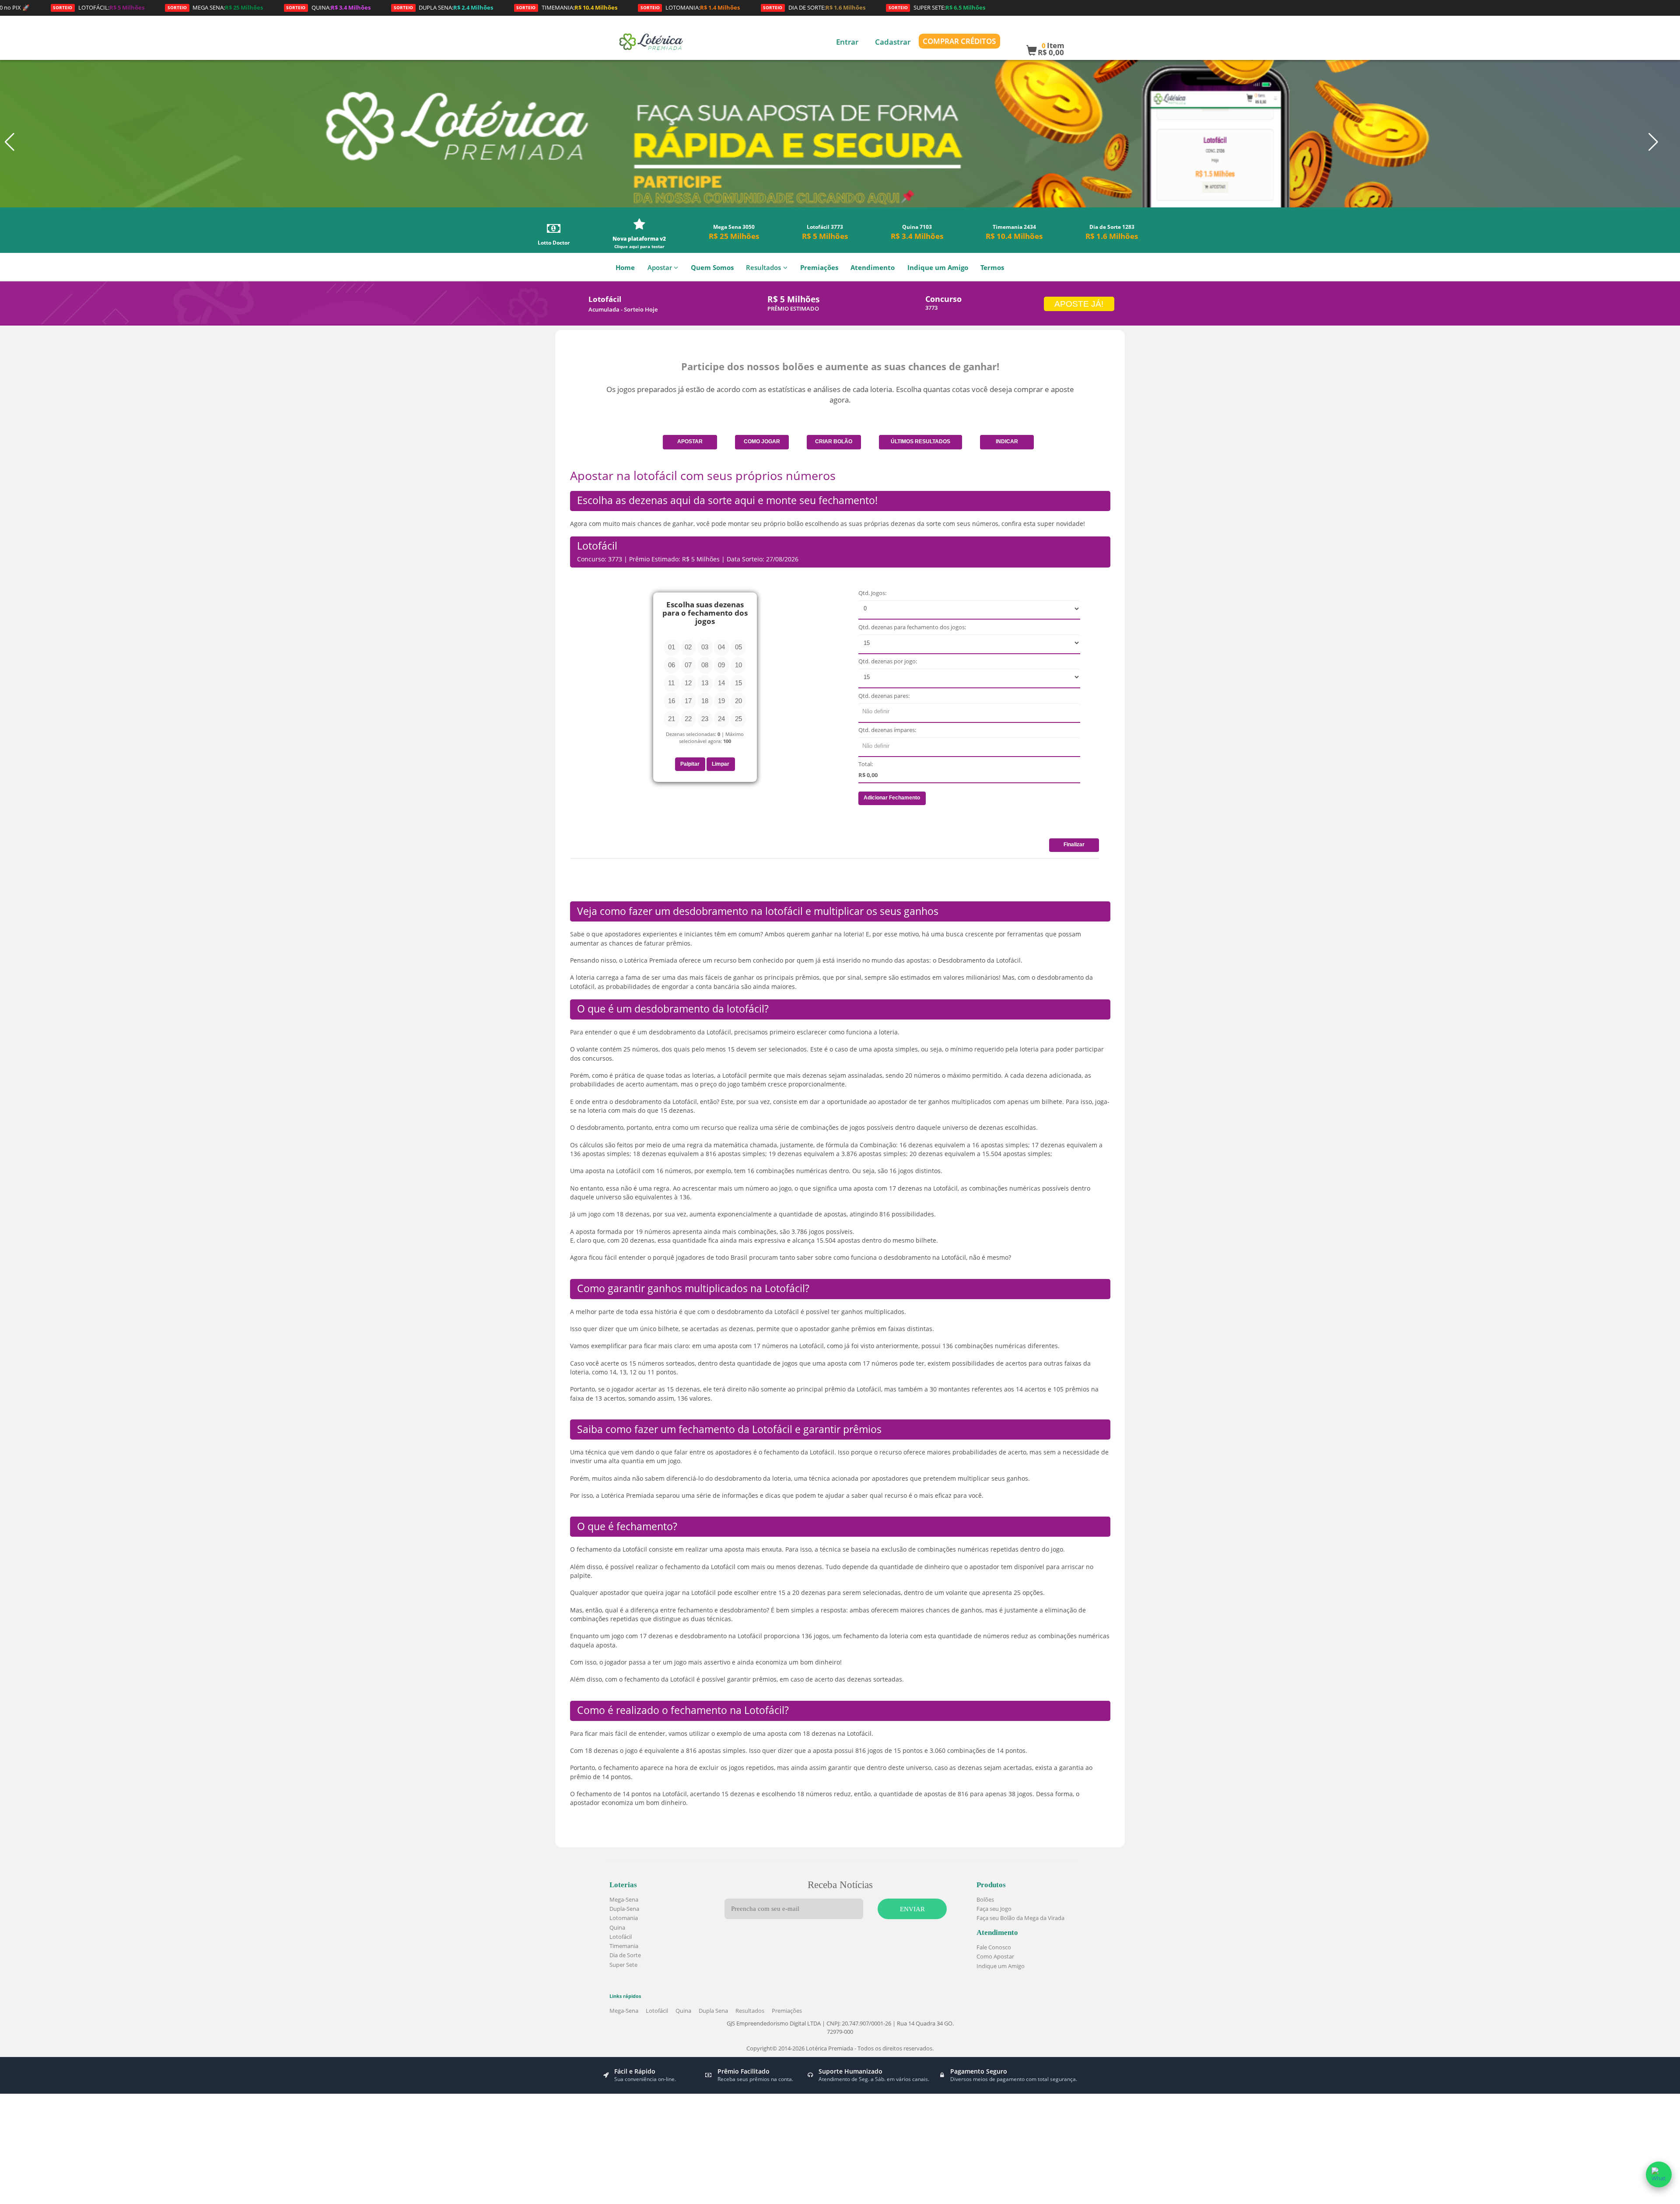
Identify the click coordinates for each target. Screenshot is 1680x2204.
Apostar (660, 268)
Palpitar (690, 764)
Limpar (721, 764)
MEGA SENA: (115, 7)
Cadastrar (893, 42)
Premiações (819, 268)
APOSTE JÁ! (1079, 304)
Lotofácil (621, 1937)
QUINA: (229, 7)
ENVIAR (912, 1909)
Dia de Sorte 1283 (1112, 232)
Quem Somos (712, 268)
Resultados (763, 268)
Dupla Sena (713, 2011)
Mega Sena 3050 (734, 232)
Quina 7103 (917, 232)
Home (625, 268)
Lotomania (624, 1918)
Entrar (847, 42)
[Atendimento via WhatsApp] (1659, 2174)
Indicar (1007, 442)
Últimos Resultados (920, 442)
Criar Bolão (834, 442)
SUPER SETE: (837, 7)
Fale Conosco (994, 1947)
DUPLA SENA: (344, 7)
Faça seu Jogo (994, 1909)
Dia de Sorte (625, 1955)
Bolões (985, 1899)
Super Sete (623, 1965)
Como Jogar (762, 442)
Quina (617, 1927)
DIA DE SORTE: (714, 7)
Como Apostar (995, 1956)
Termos (992, 268)
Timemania (624, 1946)
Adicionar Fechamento (892, 798)
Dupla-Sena (624, 1909)
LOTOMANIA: (590, 7)
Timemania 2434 (1014, 232)
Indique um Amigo (938, 268)
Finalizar (1074, 844)
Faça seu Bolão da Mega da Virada (1020, 1918)
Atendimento (873, 268)
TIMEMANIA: (467, 7)
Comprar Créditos (959, 41)
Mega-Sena (624, 1899)
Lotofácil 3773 (825, 232)
